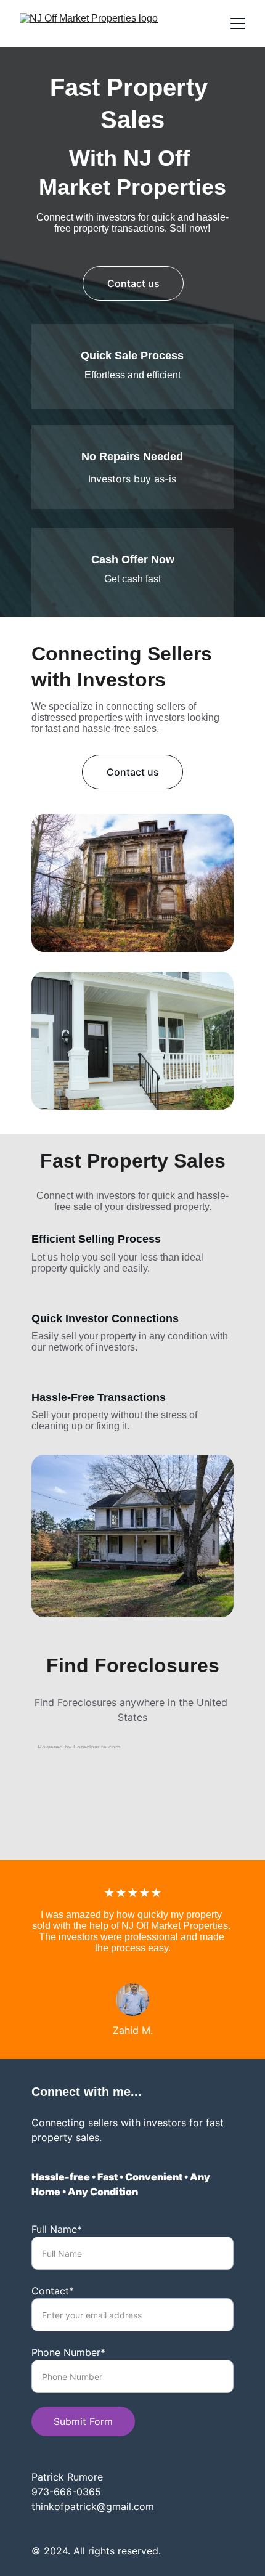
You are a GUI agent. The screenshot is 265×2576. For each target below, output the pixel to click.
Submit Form (83, 2421)
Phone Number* (68, 2352)
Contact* (53, 2291)
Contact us (133, 283)
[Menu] (238, 23)
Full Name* (57, 2229)
